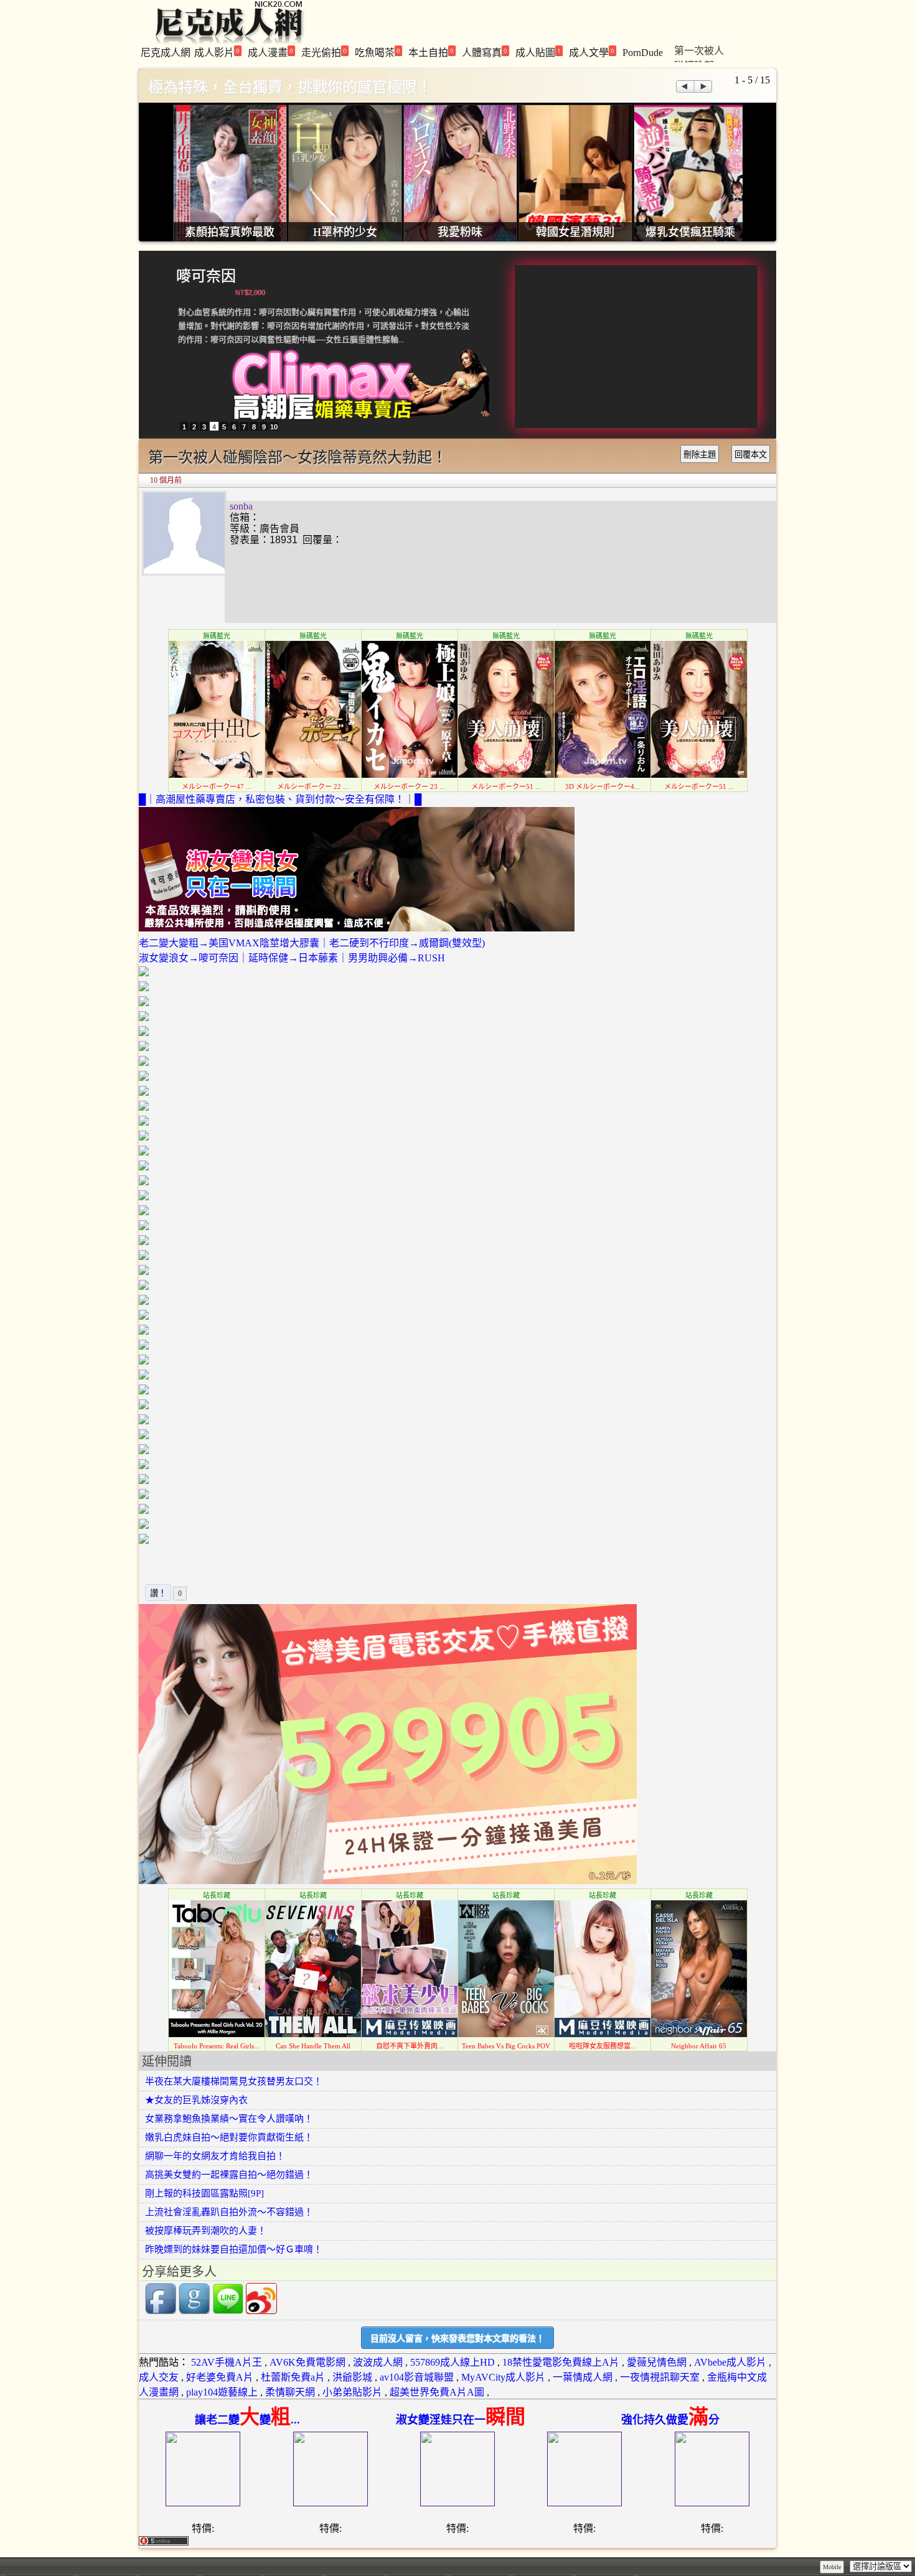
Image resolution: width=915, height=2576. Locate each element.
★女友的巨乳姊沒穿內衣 (196, 2100)
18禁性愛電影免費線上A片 (561, 2362)
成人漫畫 (270, 52)
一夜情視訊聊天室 (660, 2377)
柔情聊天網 (290, 2392)
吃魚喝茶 (378, 52)
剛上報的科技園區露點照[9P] (204, 2193)
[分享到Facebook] (161, 2311)
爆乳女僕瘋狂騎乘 (690, 232)
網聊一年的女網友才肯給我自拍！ (215, 2156)
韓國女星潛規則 (575, 232)
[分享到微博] (261, 2311)
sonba (241, 506)
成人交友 (159, 2377)
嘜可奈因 (206, 276)
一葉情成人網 (583, 2377)
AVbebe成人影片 (730, 2362)
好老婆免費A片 (220, 2377)
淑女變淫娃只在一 (461, 2420)
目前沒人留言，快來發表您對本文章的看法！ (457, 2339)
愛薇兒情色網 (657, 2362)
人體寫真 (485, 52)
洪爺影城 (352, 2377)
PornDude (643, 53)
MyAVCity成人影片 (503, 2377)
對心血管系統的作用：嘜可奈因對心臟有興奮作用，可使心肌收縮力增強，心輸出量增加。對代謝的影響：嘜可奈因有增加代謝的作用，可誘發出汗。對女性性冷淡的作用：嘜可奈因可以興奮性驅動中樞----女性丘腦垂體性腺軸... (324, 326)
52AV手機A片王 (227, 2362)
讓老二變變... (247, 2420)
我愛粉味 (460, 232)
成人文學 (592, 52)
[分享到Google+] (194, 2311)
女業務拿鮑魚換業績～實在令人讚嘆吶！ (229, 2119)
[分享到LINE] (228, 2311)
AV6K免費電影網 (307, 2362)
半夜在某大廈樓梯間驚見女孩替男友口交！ (234, 2081)
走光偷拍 (324, 52)
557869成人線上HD (453, 2362)
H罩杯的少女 (345, 232)
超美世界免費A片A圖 (437, 2392)
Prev (684, 86)
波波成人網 (378, 2362)
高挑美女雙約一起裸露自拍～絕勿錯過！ (229, 2175)
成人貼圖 (538, 52)
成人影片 (217, 52)
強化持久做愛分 (670, 2420)
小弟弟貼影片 (352, 2392)
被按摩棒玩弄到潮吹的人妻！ (206, 2231)
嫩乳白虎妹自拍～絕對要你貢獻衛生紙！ (229, 2137)
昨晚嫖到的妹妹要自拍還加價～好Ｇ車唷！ (234, 2249)
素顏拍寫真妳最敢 (230, 232)
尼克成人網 (166, 53)
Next (704, 86)
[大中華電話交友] (388, 1881)
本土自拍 (431, 52)
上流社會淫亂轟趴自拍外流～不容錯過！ (229, 2212)
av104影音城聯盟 (417, 2377)
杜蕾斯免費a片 (293, 2377)
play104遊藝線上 (222, 2392)
